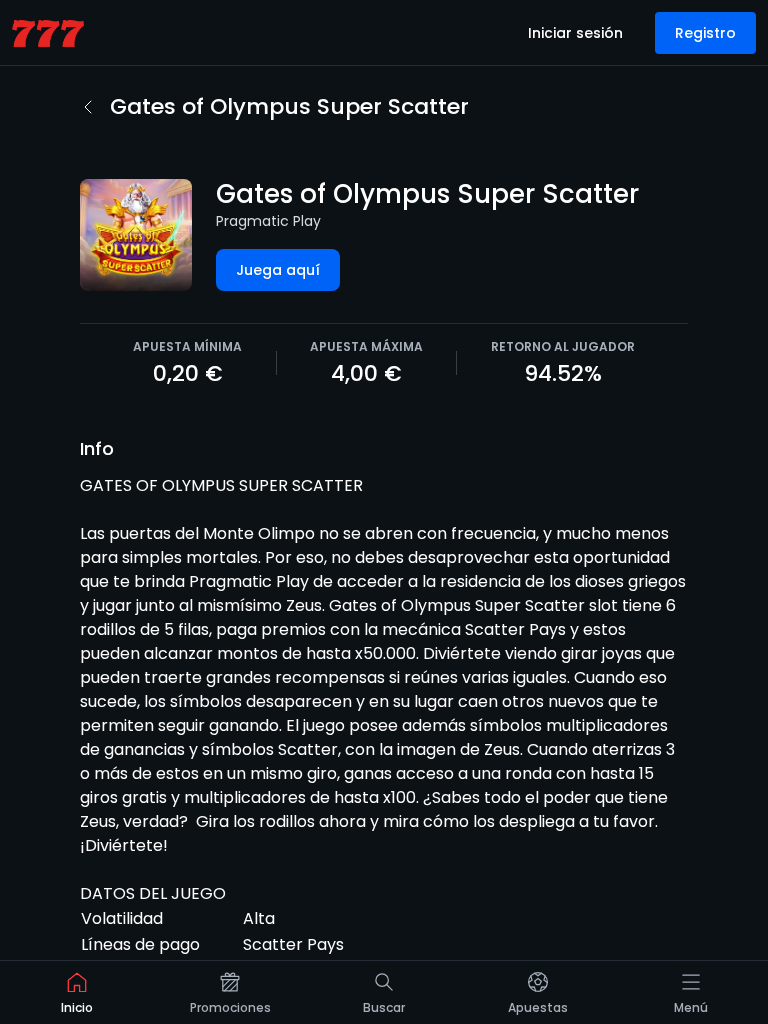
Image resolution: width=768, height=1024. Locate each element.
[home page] (48, 33)
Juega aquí (278, 270)
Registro (705, 33)
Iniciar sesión (575, 33)
